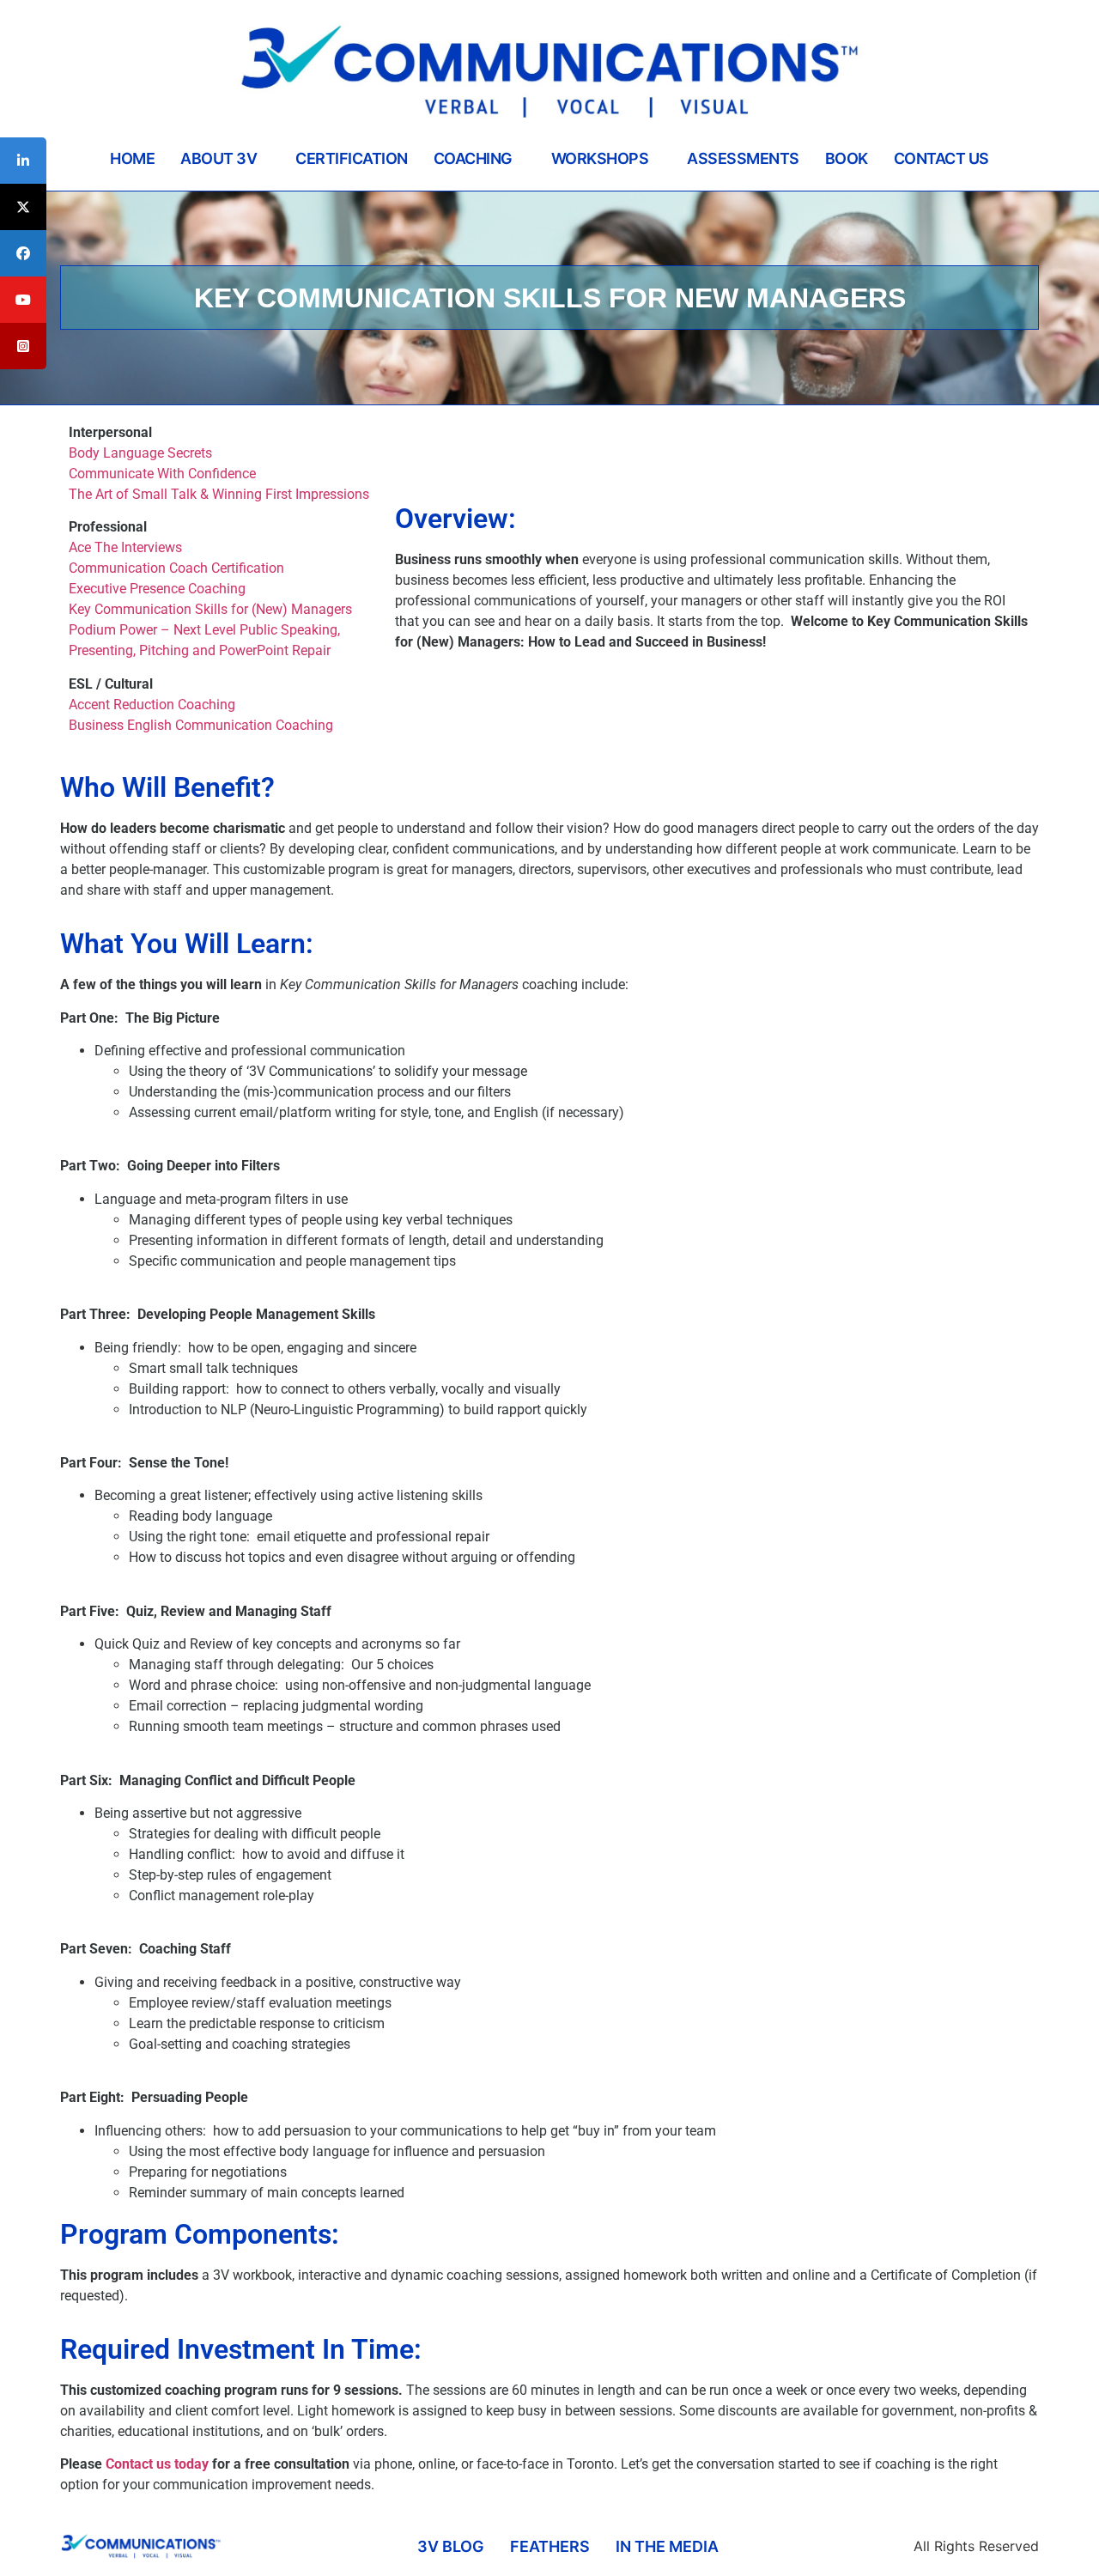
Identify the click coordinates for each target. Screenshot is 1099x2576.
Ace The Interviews (125, 547)
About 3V (219, 158)
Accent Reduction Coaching (152, 705)
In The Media (667, 2546)
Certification (352, 158)
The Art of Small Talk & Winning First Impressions (219, 494)
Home (132, 158)
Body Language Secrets (140, 453)
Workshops (600, 158)
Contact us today (157, 2464)
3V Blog (451, 2546)
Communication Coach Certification (176, 568)
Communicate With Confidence (162, 474)
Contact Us (941, 158)
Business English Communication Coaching (201, 725)
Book (847, 158)
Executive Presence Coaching (157, 589)
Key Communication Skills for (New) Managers (210, 609)
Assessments (743, 158)
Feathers (550, 2546)
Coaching (473, 158)
